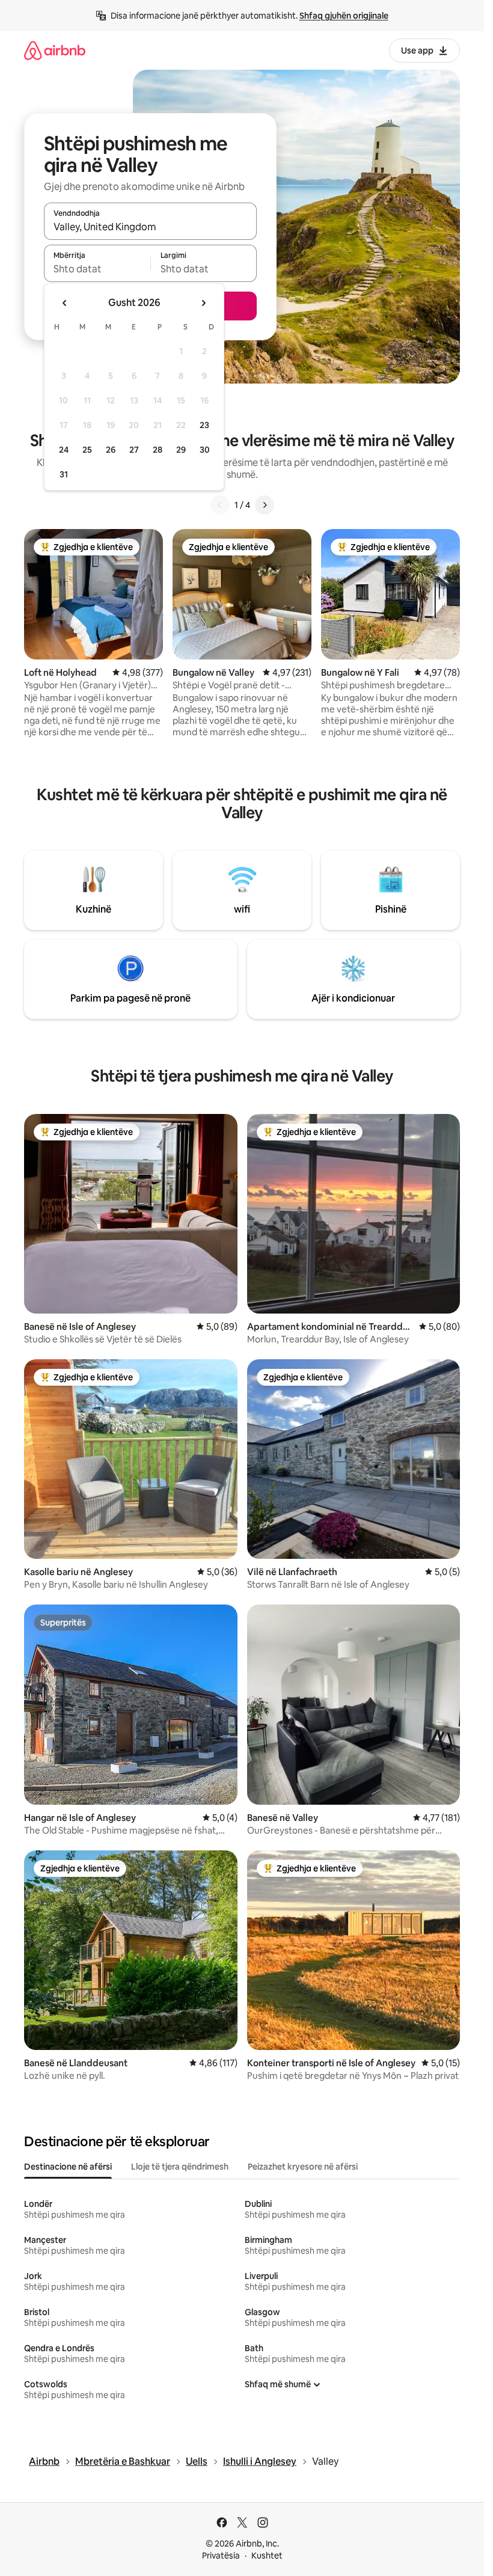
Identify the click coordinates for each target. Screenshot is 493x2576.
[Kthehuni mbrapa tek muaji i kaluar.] (65, 303)
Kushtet (267, 2556)
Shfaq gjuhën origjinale (344, 16)
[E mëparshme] (220, 505)
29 (181, 450)
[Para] (265, 505)
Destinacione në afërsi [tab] (68, 2167)
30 (205, 450)
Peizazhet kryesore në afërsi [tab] (303, 2167)
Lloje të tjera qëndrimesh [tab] (180, 2167)
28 (158, 450)
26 (111, 450)
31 (64, 474)
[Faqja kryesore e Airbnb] (55, 50)
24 (64, 450)
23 (204, 425)
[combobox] (150, 227)
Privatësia (221, 2556)
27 (134, 450)
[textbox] (97, 269)
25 (87, 450)
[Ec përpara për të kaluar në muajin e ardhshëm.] (203, 303)
